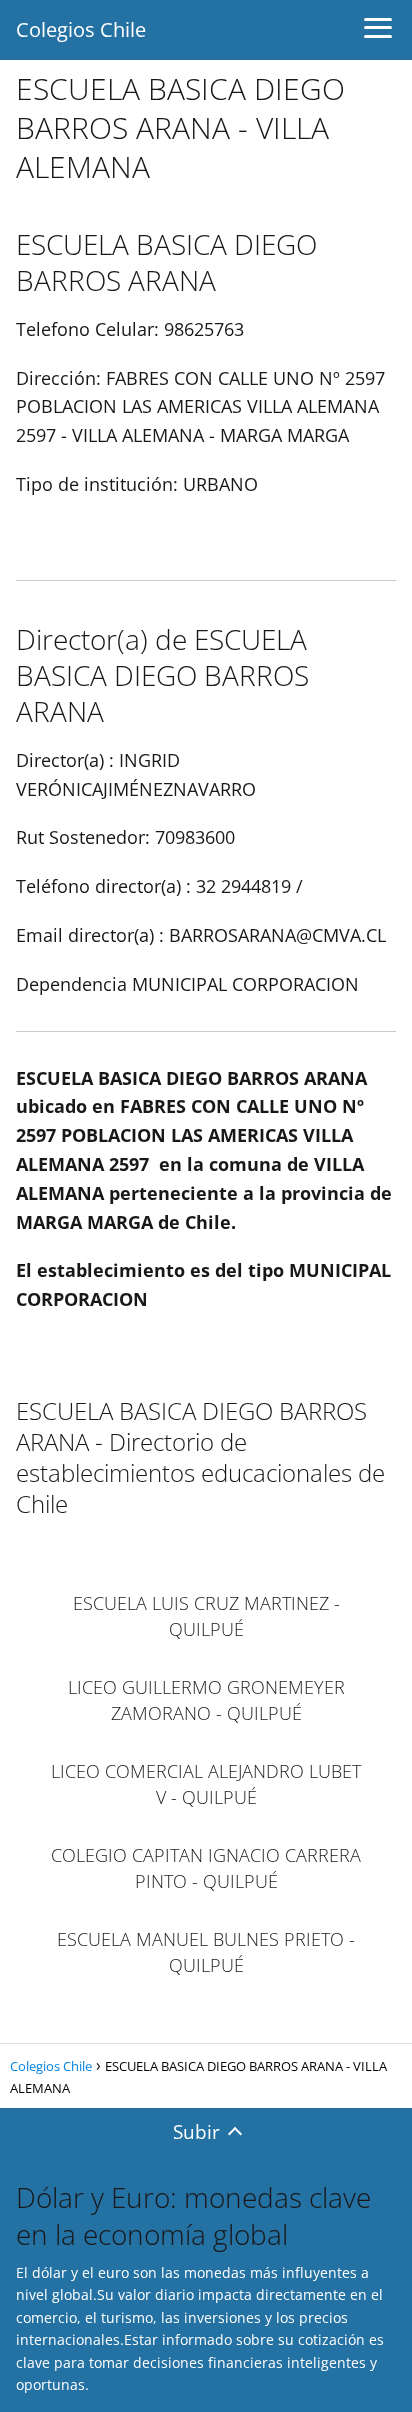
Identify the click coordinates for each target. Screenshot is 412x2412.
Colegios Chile (81, 29)
